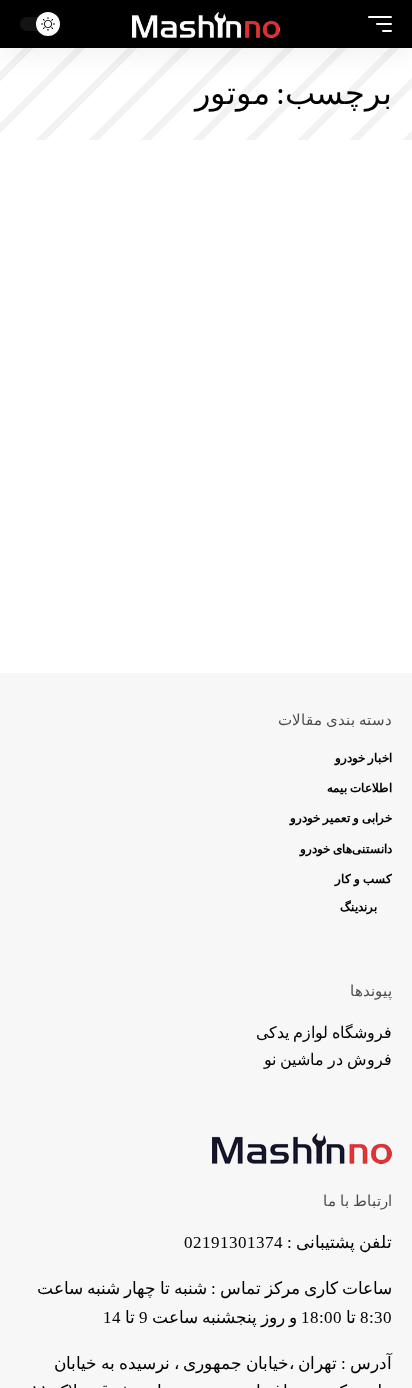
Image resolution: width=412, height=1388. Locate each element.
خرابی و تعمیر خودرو (341, 818)
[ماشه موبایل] (375, 24)
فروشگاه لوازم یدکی (324, 1032)
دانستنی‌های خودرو (346, 849)
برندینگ (358, 907)
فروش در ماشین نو (328, 1059)
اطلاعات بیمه (359, 788)
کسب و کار (363, 879)
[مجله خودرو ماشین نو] (206, 24)
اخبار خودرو (363, 758)
